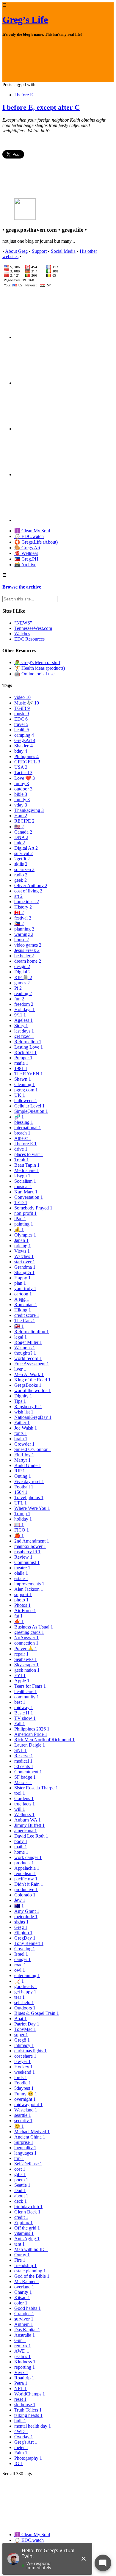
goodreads (26, 1986)
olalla (21, 1573)
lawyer (22, 2061)
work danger (28, 1857)
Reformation (28, 1042)
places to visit (29, 1154)
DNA (21, 837)
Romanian (26, 1305)
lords (21, 2077)
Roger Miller (28, 1342)
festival (23, 918)
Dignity (23, 1396)
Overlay (24, 2437)
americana (26, 1831)
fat (18, 1616)
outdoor (23, 789)
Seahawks (26, 1659)
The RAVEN (29, 1074)
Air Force (25, 1611)
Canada (23, 832)
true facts (25, 1804)
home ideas (27, 902)
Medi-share (27, 1170)
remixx (23, 2346)
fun (19, 999)
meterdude (26, 1917)
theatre (22, 1568)
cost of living (28, 891)
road (20, 1965)
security (23, 2121)
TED (21, 1203)
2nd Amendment (32, 1541)
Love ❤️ (25, 778)
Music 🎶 (27, 703)
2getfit (22, 859)
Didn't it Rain (29, 1884)
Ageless (23, 1020)
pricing (23, 1246)
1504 (21, 1492)
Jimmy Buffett (29, 1825)
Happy (22, 1278)
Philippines (26, 756)
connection (26, 1643)
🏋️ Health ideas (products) (40, 668)
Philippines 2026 (32, 1729)
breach (22, 1133)
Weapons (25, 1348)
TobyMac (25, 2029)
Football (24, 1487)
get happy (25, 1992)
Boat (21, 2019)
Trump (22, 1514)
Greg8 (22, 2040)
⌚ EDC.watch (29, 536)
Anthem (24, 2324)
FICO (22, 1530)
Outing (23, 1476)
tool (20, 1793)
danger (22, 1959)
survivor (24, 2319)
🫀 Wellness (26, 553)
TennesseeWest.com (33, 628)
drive (21, 1149)
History (23, 907)
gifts (20, 2174)
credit (21, 2217)
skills (21, 864)
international (28, 1128)
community (27, 1697)
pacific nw (26, 1879)
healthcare (26, 1691)
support (23, 1594)
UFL (21, 1503)
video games (28, 945)
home (21, 1852)
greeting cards (29, 1632)
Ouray (22, 2255)
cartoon (23, 1294)
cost (20, 2169)
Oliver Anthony (31, 885)
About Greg (16, 251)
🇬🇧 (19, 1326)
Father (22, 1423)
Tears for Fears (30, 1686)
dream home (28, 961)
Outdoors (25, 2008)
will (20, 1809)
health (22, 730)
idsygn (22, 1176)
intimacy (24, 2045)
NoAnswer (26, 1638)
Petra (21, 2383)
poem (21, 2180)
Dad (20, 2190)
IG (19, 2463)
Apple (22, 1681)
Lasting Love (29, 1047)
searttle (23, 2115)
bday (21, 751)
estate (21, 1578)
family (22, 800)
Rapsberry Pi (28, 1407)
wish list (24, 1412)
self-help (24, 2002)
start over (25, 1262)
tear (19, 1997)
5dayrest (24, 2088)
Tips (20, 1401)
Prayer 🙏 (26, 1649)
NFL (21, 2388)
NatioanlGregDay (33, 1417)
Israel (21, 1954)
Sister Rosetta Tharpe (36, 1788)
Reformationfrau (32, 1332)
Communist (27, 1562)
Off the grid (27, 2228)
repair (21, 1654)
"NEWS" (23, 623)
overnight (25, 2099)
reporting (25, 2367)
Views (22, 1251)
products (24, 1863)
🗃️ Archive (25, 565)
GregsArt (25, 740)
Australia (25, 2335)
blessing (24, 1122)
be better (24, 956)
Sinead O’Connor (33, 1449)
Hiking (23, 1310)
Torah (22, 1160)
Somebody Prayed (33, 1208)
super (21, 2035)
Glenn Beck (27, 2212)
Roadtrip (24, 2378)
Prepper (23, 1058)
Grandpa (24, 2314)
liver (20, 1369)
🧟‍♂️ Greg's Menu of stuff (37, 662)
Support (39, 251)
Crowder (24, 1444)
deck (21, 2201)
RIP (20, 1471)
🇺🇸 (19, 827)
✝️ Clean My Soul (32, 531)
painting (24, 1224)
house (22, 940)
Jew (20, 1900)
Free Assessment (32, 1364)
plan (20, 1283)
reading (23, 993)
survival (23, 853)
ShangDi (24, 1272)
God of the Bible (32, 2276)
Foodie (23, 2083)
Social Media (63, 251)
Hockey (23, 2067)
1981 (21, 1068)
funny (22, 783)
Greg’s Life (25, 20)
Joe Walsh (26, 1428)
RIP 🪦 (23, 977)
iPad (20, 1219)
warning (24, 934)
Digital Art (26, 848)
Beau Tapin (27, 1165)
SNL (21, 1750)
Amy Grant (27, 1911)
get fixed (24, 1036)
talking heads (28, 2415)
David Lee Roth (31, 1836)
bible (21, 794)
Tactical (23, 772)
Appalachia (27, 1868)
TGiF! (22, 708)
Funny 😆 (26, 2094)
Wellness (24, 1815)
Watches (22, 634)
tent (19, 2244)
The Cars (25, 1321)
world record (28, 1358)
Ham (21, 816)
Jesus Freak (27, 950)
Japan (21, 1240)
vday (21, 805)
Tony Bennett (29, 1943)
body (21, 1841)
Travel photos (29, 1498)
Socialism (25, 1181)
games (22, 983)
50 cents (24, 1766)
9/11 (20, 1015)
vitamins (24, 2233)
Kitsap (22, 2297)
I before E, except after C (41, 107)
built (20, 2421)
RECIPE (24, 821)
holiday (23, 1519)
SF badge (25, 1777)
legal (21, 1337)
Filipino (23, 1933)
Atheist (23, 1138)
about (21, 2196)
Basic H (24, 1713)
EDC (21, 719)
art (18, 896)
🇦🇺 (19, 1906)
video (22, 697)
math (21, 1847)
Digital (22, 972)
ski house (25, 2405)
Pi (18, 988)
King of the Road (32, 1380)
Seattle (22, 2185)
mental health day (33, 2426)
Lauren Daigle (30, 1745)
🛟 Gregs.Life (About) (36, 542)
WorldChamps (30, 2394)
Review (23, 1557)
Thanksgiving (29, 810)
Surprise (24, 2142)
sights (21, 1922)
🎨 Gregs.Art (27, 548)
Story (21, 1026)
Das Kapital (27, 2330)
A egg (22, 1299)
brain (21, 1439)
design (22, 966)
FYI (20, 1675)
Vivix (21, 2372)
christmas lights (30, 2051)
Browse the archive (22, 587)
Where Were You (32, 1508)
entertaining (27, 1975)
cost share (25, 2056)
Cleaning (25, 1084)
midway (24, 1707)
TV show (25, 1718)
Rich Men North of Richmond (44, 1740)
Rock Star (25, 1052)
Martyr (22, 1460)
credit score (27, 1315)
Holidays (25, 1009)
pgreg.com (26, 1090)
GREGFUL (27, 762)
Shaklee (23, 746)
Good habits (28, 2308)
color (21, 2303)
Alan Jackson (29, 1589)
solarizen (24, 869)
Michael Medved (32, 2132)
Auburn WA (28, 1820)
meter (21, 2447)
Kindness (25, 2362)
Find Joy (24, 1455)
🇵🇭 (19, 924)
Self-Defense (28, 2164)
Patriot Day (27, 2024)
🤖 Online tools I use (34, 674)
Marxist (23, 1782)
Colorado (25, 1895)
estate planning (30, 2271)
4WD (21, 2431)
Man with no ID (31, 2249)
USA (21, 767)
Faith (21, 2453)
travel (21, 724)
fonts (21, 1433)
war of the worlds (33, 1390)
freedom (24, 1004)
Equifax (23, 2223)
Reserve (24, 1756)
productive (26, 1889)
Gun (20, 2340)
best (20, 1702)
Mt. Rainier (27, 2281)
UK (20, 1095)
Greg (21, 1927)
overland (24, 2287)
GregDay (25, 1938)
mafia (21, 1063)
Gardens (24, 1798)
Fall (20, 1724)
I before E (24, 95)
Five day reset (29, 1481)
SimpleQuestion (31, 1111)
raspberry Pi (27, 1552)
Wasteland (26, 2110)
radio (21, 875)
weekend (25, 2072)
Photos (22, 1605)
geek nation (27, 1670)
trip (19, 2158)
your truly (25, 1288)
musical (23, 1186)
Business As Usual (34, 1627)
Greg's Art (26, 2442)
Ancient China (30, 2137)
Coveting (25, 1949)
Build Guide (28, 1465)
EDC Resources (29, 639)
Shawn (23, 1079)
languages (25, 2153)
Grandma (25, 1267)
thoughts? (25, 1353)
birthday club (28, 2206)
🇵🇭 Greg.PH (26, 559)
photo (21, 1600)
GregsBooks (28, 1385)
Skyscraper (26, 1665)
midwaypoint (28, 2104)
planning (24, 929)
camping (24, 735)
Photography (28, 2458)
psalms (22, 2356)
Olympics (25, 1235)
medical (23, 1761)
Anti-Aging (27, 2239)
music (22, 714)
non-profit (25, 1213)
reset (20, 2399)
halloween (26, 1100)
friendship (25, 2265)
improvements (29, 1584)
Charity (23, 2292)
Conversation (29, 1197)
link (20, 843)
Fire (20, 2260)
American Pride (31, 1734)
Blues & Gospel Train (37, 2013)
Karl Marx (26, 1192)
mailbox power (30, 1546)
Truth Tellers (28, 2410)
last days (24, 1031)
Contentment (28, 1772)
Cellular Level (29, 1106)
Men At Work (29, 1374)
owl (20, 1970)
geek (21, 880)
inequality (25, 2148)
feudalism (25, 1873)
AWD (22, 2351)
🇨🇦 (19, 913)
